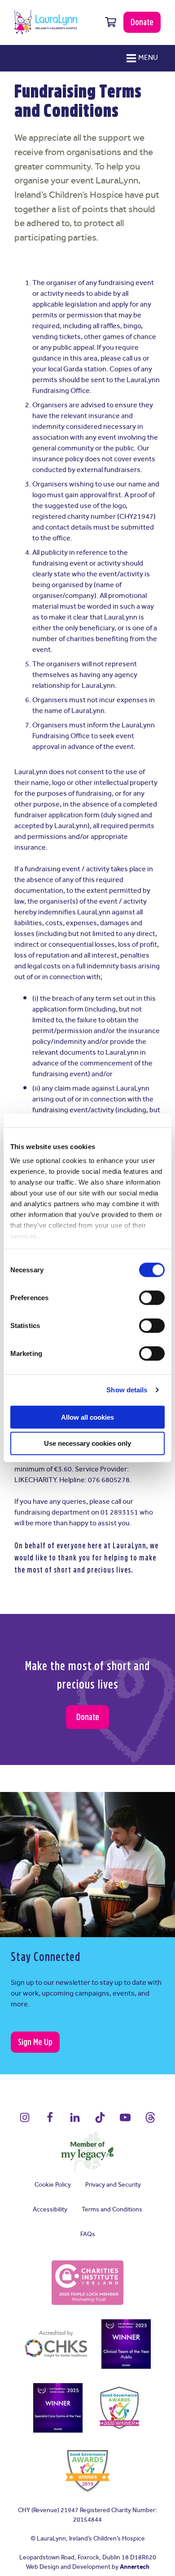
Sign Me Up (35, 2042)
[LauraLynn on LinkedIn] (75, 2121)
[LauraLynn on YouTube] (125, 2121)
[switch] (152, 1298)
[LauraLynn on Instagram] (25, 2121)
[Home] (46, 22)
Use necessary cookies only (87, 1443)
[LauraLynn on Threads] (150, 2121)
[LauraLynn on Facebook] (50, 2121)
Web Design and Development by (88, 2567)
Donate (142, 22)
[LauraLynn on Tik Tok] (100, 2121)
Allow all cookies (87, 1417)
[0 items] (111, 22)
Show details (127, 1390)
